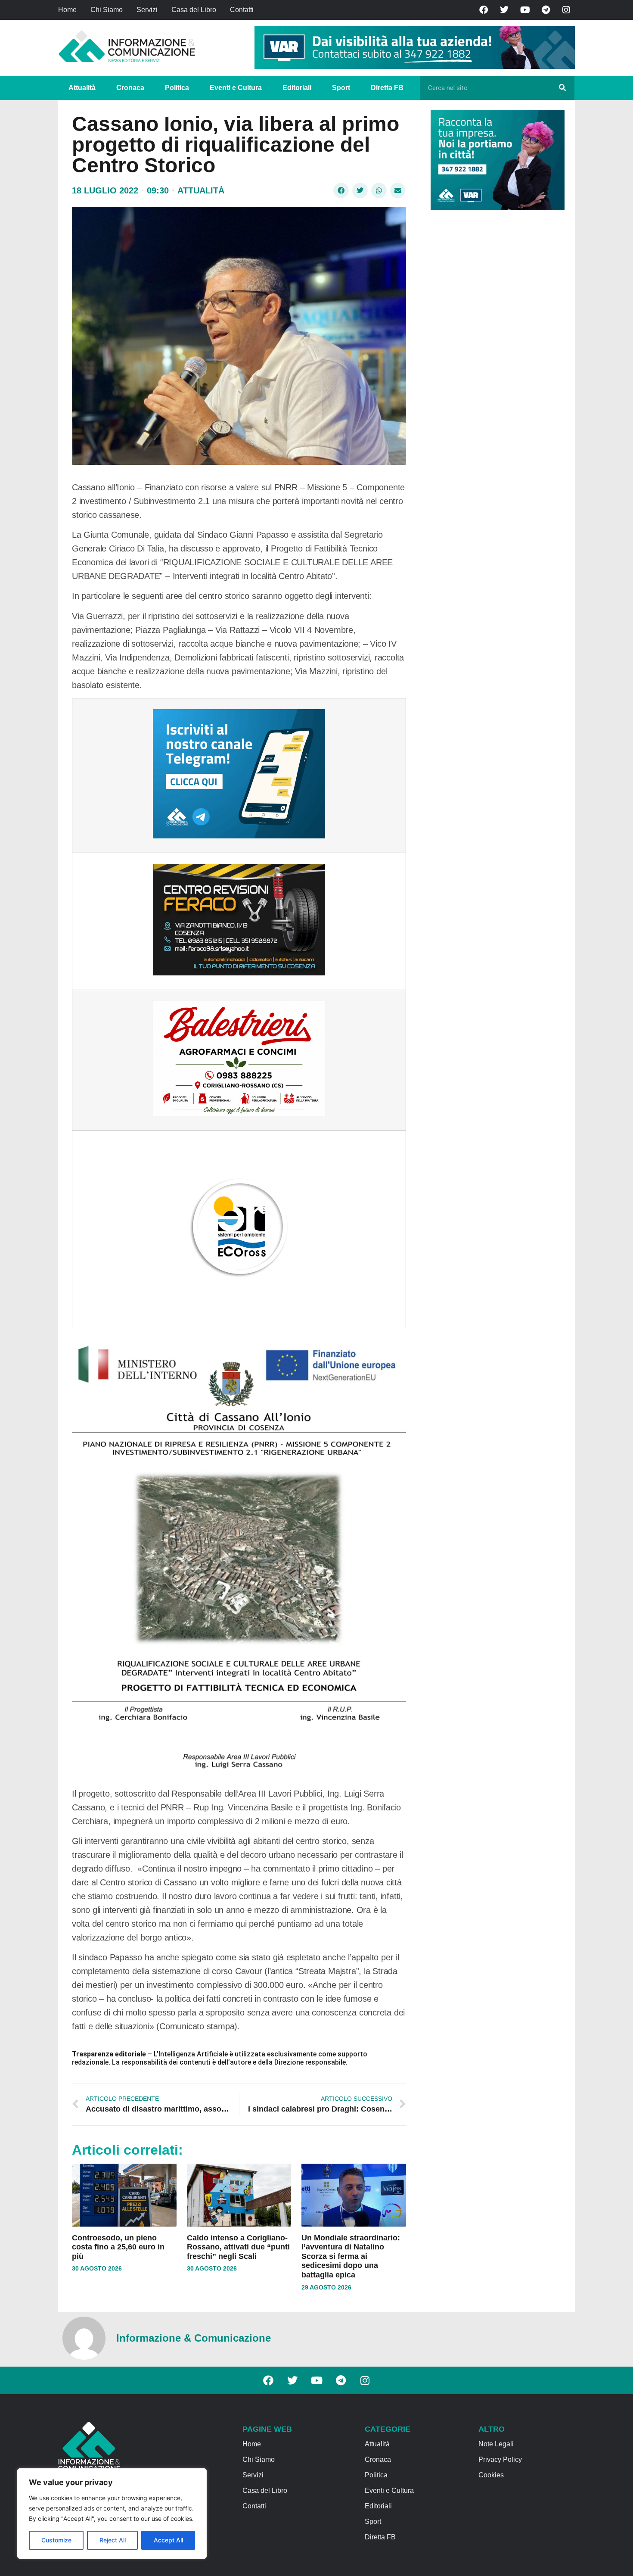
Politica (177, 88)
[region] (112, 2514)
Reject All (113, 2540)
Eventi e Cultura (236, 88)
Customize (56, 2540)
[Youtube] (525, 10)
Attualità (82, 88)
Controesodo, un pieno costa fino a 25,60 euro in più (118, 2247)
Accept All (168, 2540)
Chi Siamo (107, 10)
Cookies (491, 2475)
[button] (341, 190)
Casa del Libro (194, 10)
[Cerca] (562, 88)
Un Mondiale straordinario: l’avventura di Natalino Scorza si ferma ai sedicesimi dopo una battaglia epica (351, 2256)
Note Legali (496, 2444)
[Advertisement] (495, 350)
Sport (341, 88)
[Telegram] (546, 10)
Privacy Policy (500, 2459)
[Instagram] (566, 10)
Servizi (147, 10)
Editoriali (297, 88)
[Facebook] (484, 10)
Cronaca (130, 88)
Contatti (242, 10)
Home (67, 10)
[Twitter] (504, 10)
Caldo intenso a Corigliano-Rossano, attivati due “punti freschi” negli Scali (238, 2247)
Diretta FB (387, 88)
